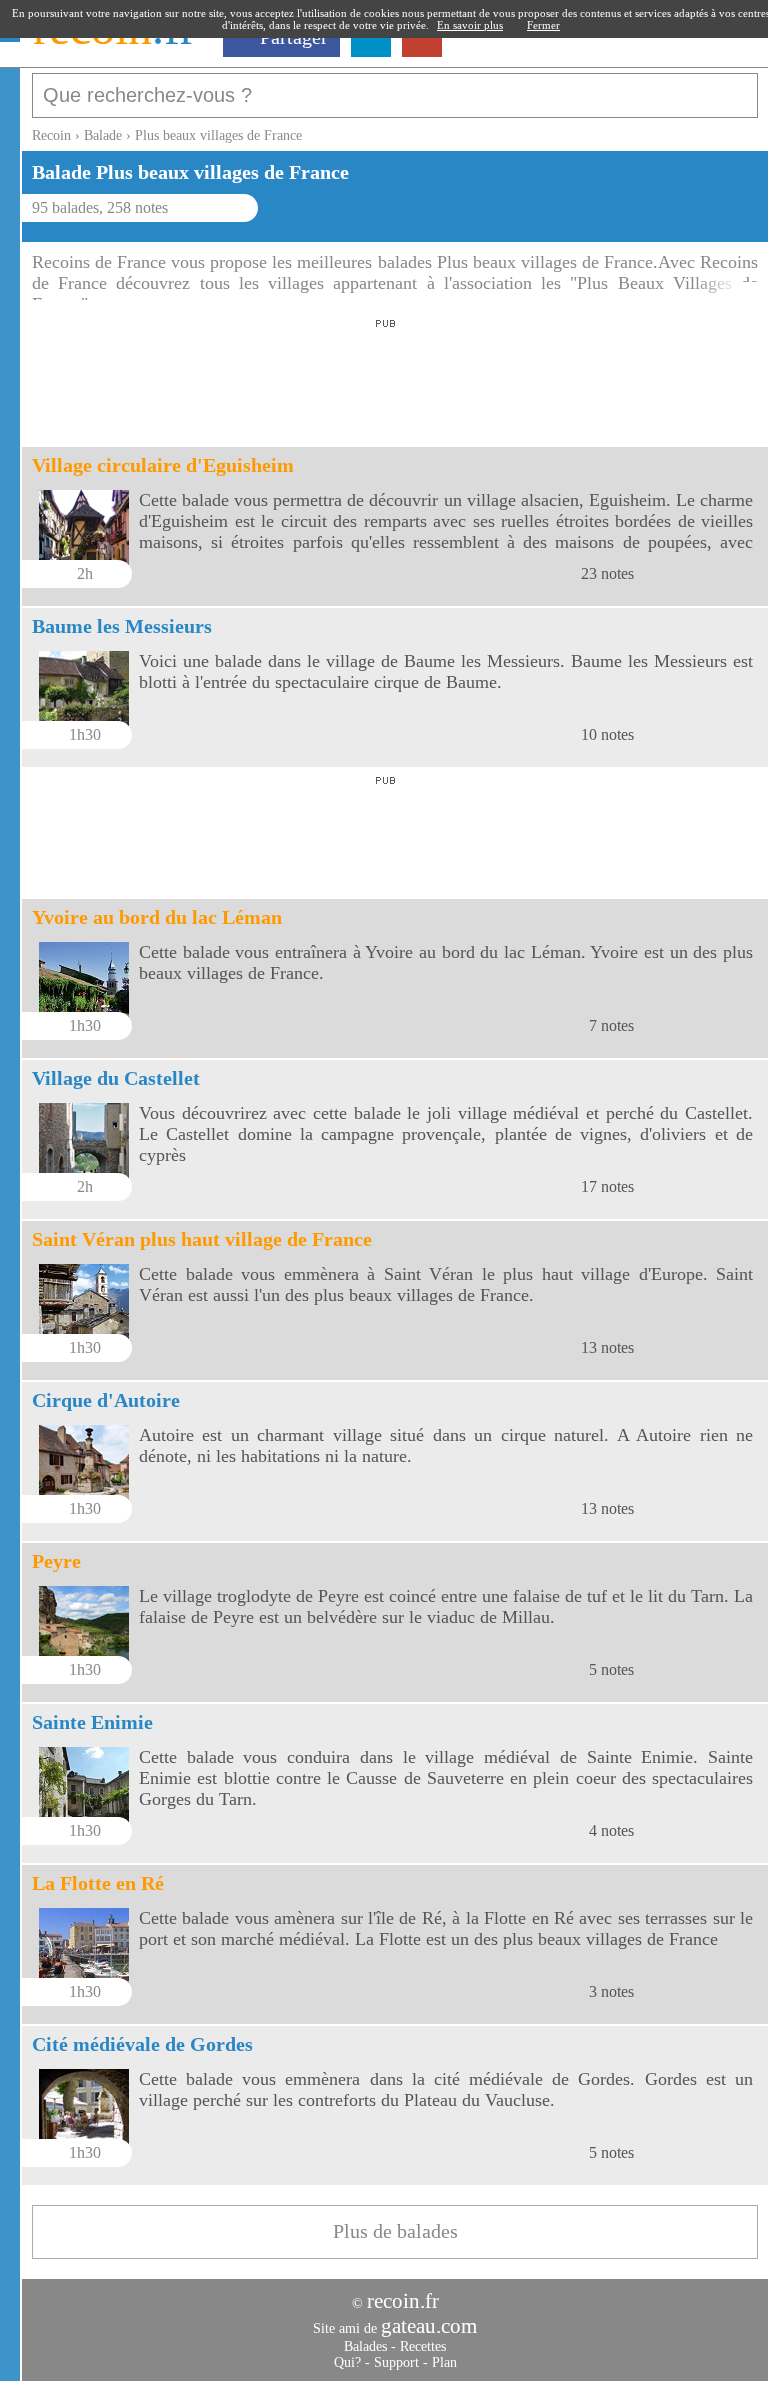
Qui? (347, 2362)
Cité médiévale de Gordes (142, 2044)
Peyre (56, 1561)
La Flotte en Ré (98, 1883)
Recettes (423, 2346)
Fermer (543, 25)
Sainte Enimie (92, 1722)
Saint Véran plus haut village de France (202, 1239)
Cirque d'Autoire (106, 1400)
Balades (365, 2346)
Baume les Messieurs (122, 626)
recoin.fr (403, 2301)
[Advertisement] (386, 377)
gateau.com (429, 2326)
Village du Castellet (116, 1078)
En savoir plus (470, 25)
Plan (444, 2362)
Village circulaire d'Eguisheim (163, 465)
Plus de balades (395, 2231)
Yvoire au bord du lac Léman (157, 917)
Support (396, 2362)
